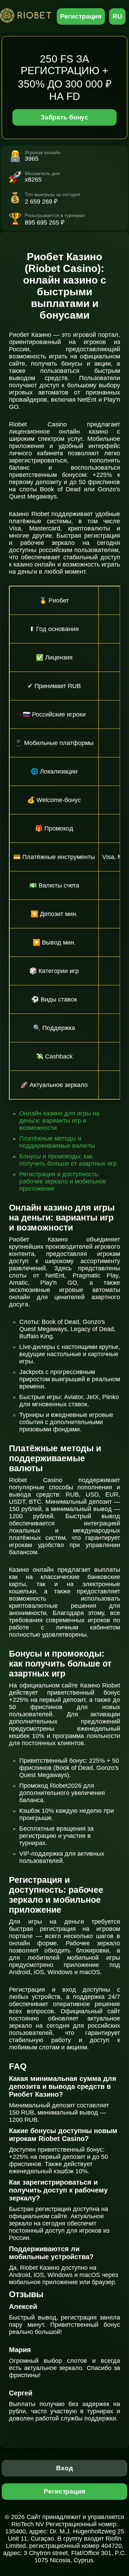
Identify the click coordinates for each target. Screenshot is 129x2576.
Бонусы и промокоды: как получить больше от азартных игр (68, 1160)
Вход (64, 2468)
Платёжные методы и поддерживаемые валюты (57, 1142)
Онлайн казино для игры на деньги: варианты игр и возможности (59, 1121)
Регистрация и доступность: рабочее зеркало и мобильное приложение (63, 1181)
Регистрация (81, 16)
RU (117, 16)
